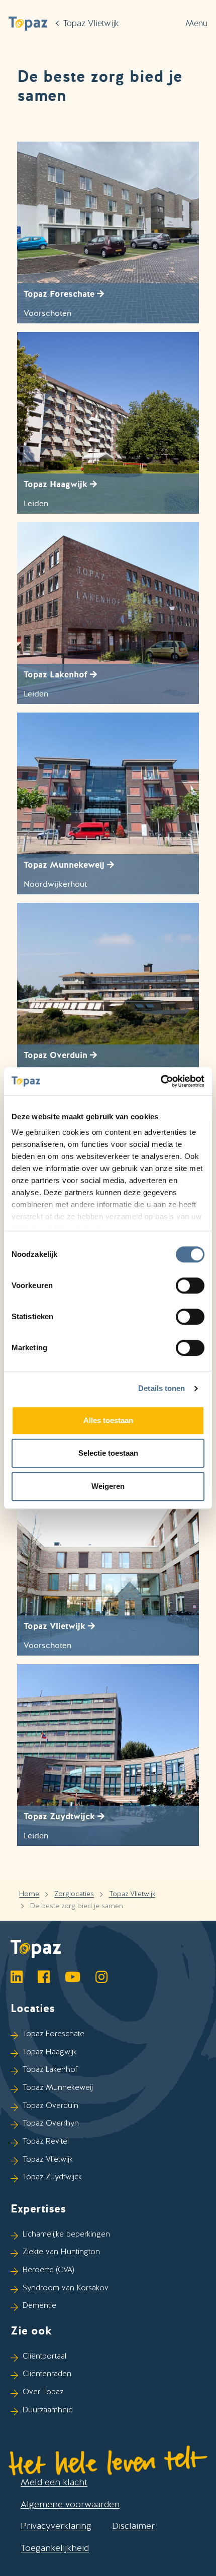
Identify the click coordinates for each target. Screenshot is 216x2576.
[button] (28, 23)
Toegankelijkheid (55, 2548)
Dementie (39, 2305)
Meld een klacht (54, 2482)
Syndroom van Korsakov (66, 2288)
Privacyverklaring (56, 2526)
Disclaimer (133, 2526)
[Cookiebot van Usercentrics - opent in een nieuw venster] (160, 1081)
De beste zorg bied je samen (77, 1906)
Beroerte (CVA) (48, 2270)
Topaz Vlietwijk (132, 1894)
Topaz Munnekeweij (58, 2087)
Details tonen (161, 1388)
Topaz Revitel (46, 2141)
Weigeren (108, 1486)
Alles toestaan (108, 1420)
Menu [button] (196, 23)
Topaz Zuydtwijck (52, 2177)
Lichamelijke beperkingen (66, 2234)
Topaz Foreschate (53, 2034)
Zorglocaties (74, 1894)
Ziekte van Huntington (61, 2252)
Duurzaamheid (48, 2410)
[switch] (190, 1285)
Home (29, 1894)
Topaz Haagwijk (50, 2052)
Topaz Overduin (50, 2105)
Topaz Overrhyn (51, 2123)
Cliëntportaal (44, 2356)
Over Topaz (43, 2392)
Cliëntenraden (47, 2374)
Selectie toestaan (108, 1453)
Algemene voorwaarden (70, 2504)
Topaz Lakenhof (50, 2069)
